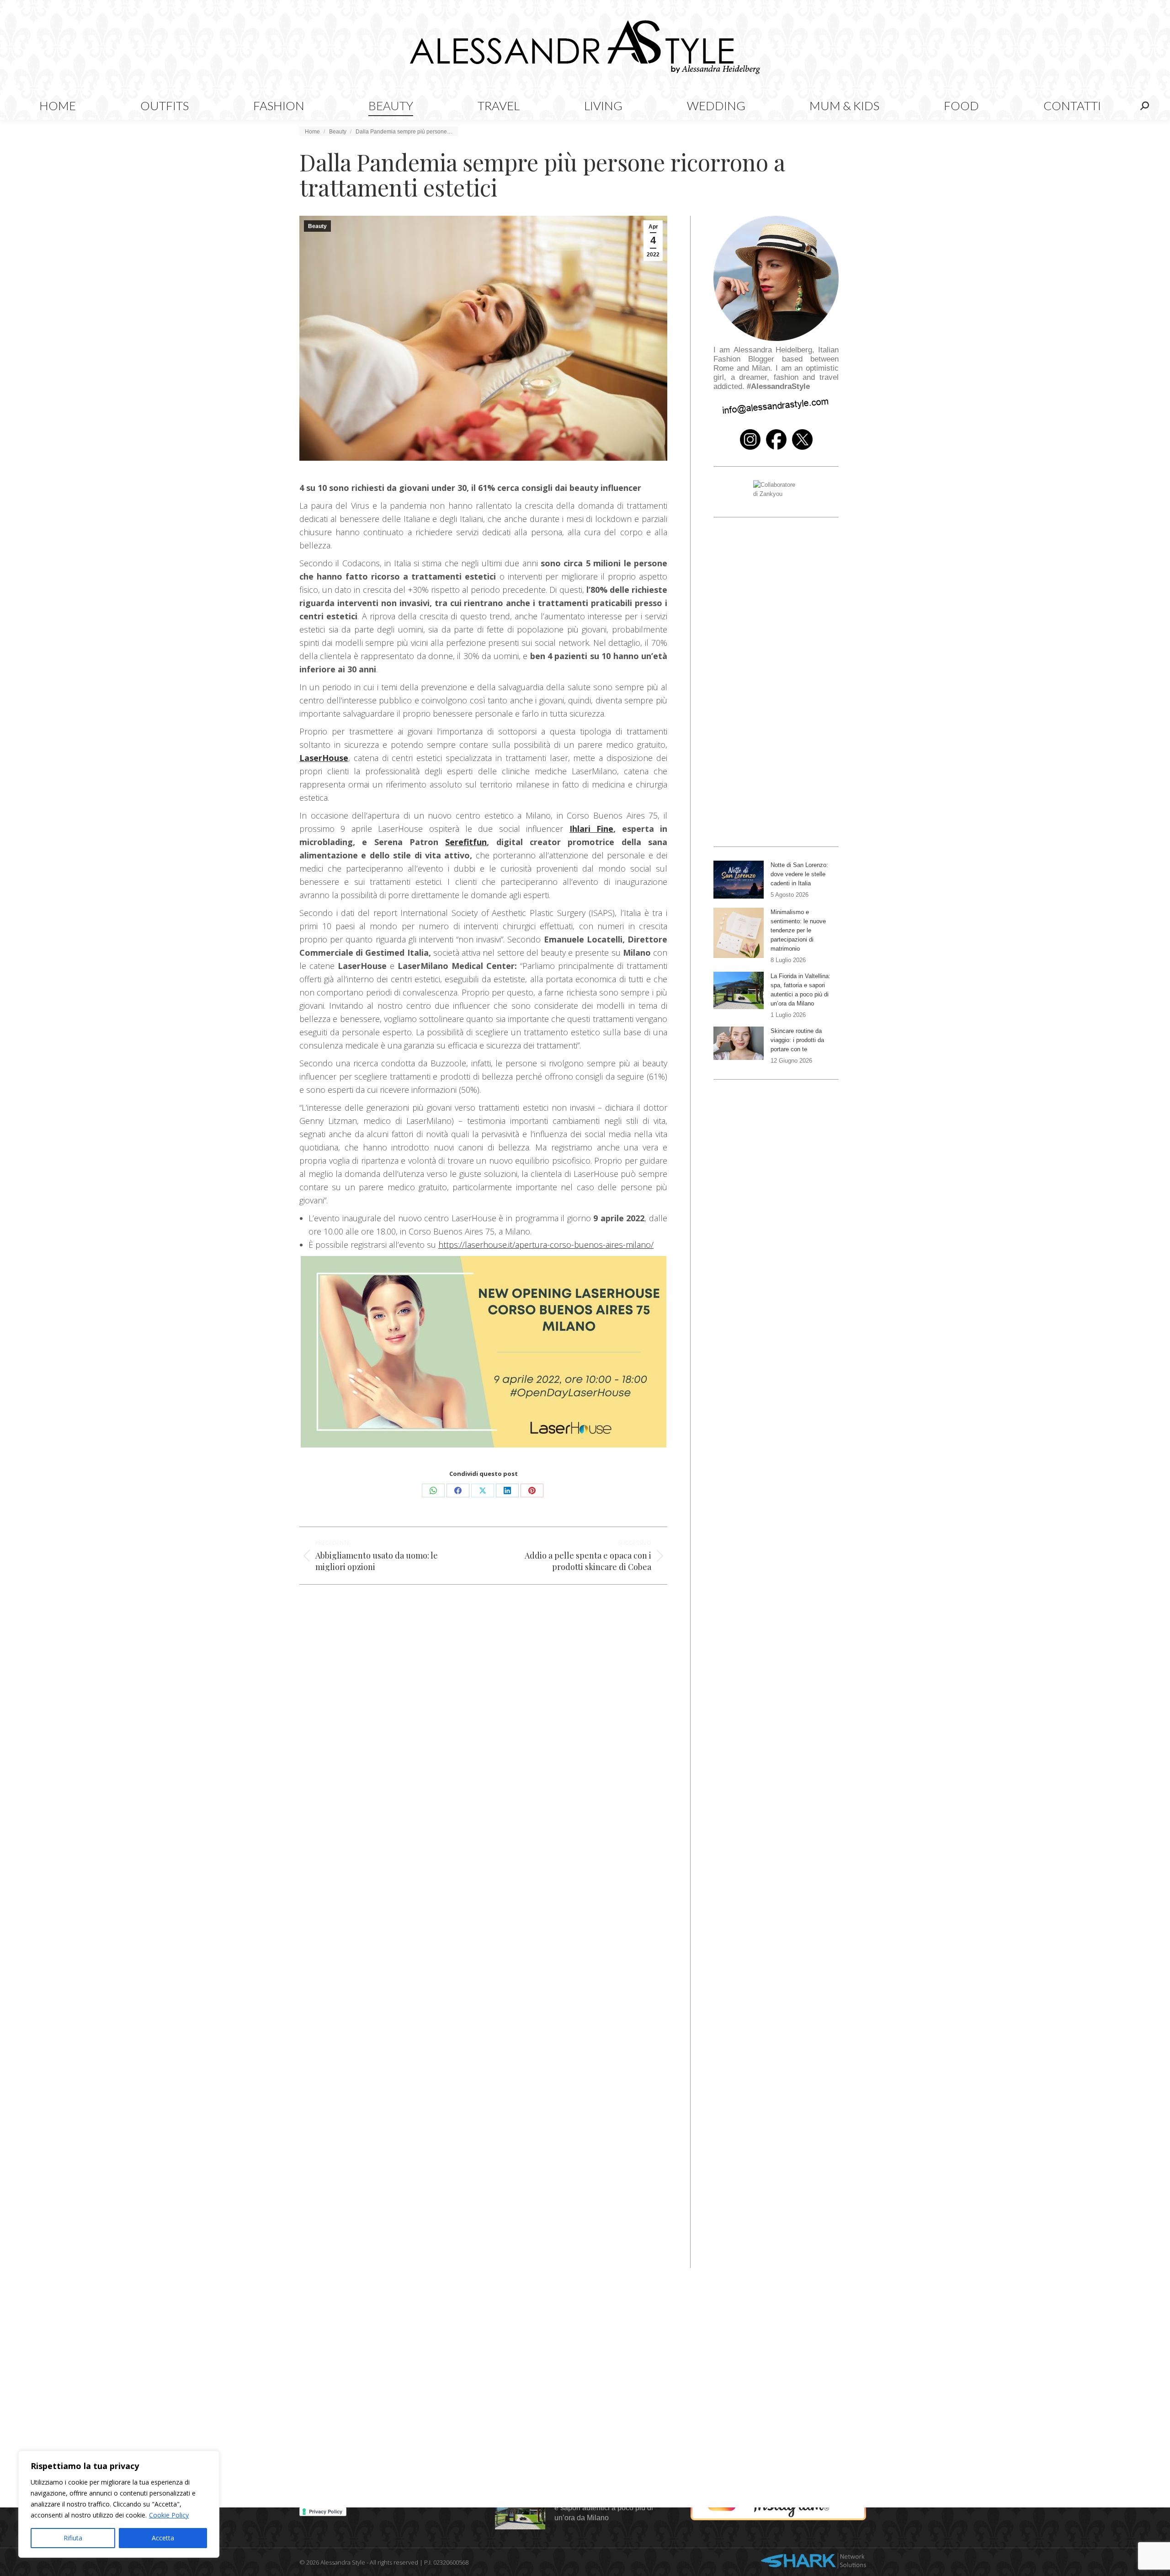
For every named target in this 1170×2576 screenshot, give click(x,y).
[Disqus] (483, 1886)
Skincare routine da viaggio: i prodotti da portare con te (797, 1040)
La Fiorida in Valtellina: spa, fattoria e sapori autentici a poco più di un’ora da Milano (800, 990)
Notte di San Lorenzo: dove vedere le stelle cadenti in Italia (799, 874)
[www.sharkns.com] (814, 2562)
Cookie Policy (169, 2515)
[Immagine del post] (739, 880)
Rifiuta (73, 2538)
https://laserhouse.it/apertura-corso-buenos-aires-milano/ (546, 1245)
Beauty (317, 226)
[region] (119, 2504)
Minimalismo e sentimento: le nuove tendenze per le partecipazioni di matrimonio (798, 930)
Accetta (163, 2538)
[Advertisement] (483, 1671)
